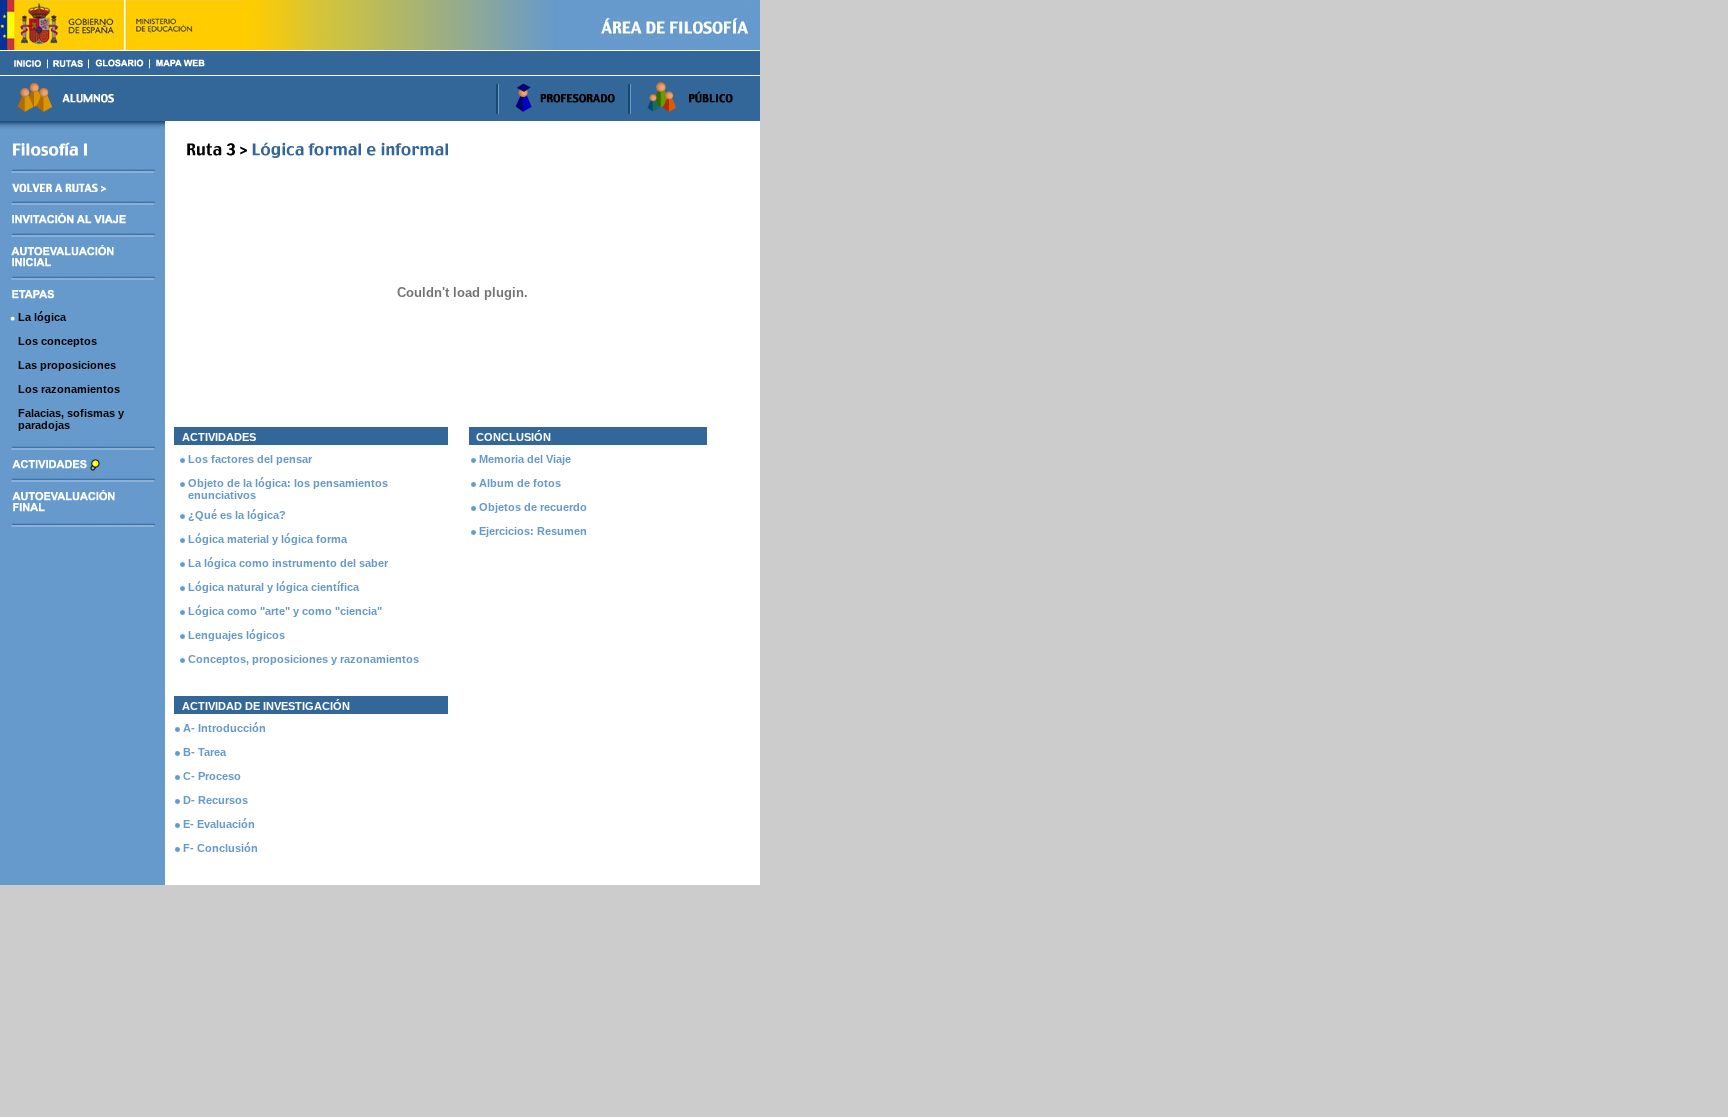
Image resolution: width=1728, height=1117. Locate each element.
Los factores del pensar (250, 459)
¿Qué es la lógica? (237, 515)
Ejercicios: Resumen (533, 531)
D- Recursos (215, 800)
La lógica (42, 317)
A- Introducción (224, 728)
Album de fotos (520, 483)
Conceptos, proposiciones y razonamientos (303, 659)
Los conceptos (57, 341)
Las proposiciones (67, 365)
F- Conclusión (220, 848)
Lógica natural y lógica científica (273, 587)
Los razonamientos (69, 389)
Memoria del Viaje (525, 459)
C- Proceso (212, 776)
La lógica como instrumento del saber (288, 563)
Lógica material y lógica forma (267, 539)
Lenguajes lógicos (236, 635)
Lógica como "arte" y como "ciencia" (285, 611)
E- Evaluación (219, 824)
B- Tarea (204, 752)
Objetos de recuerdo (533, 507)
